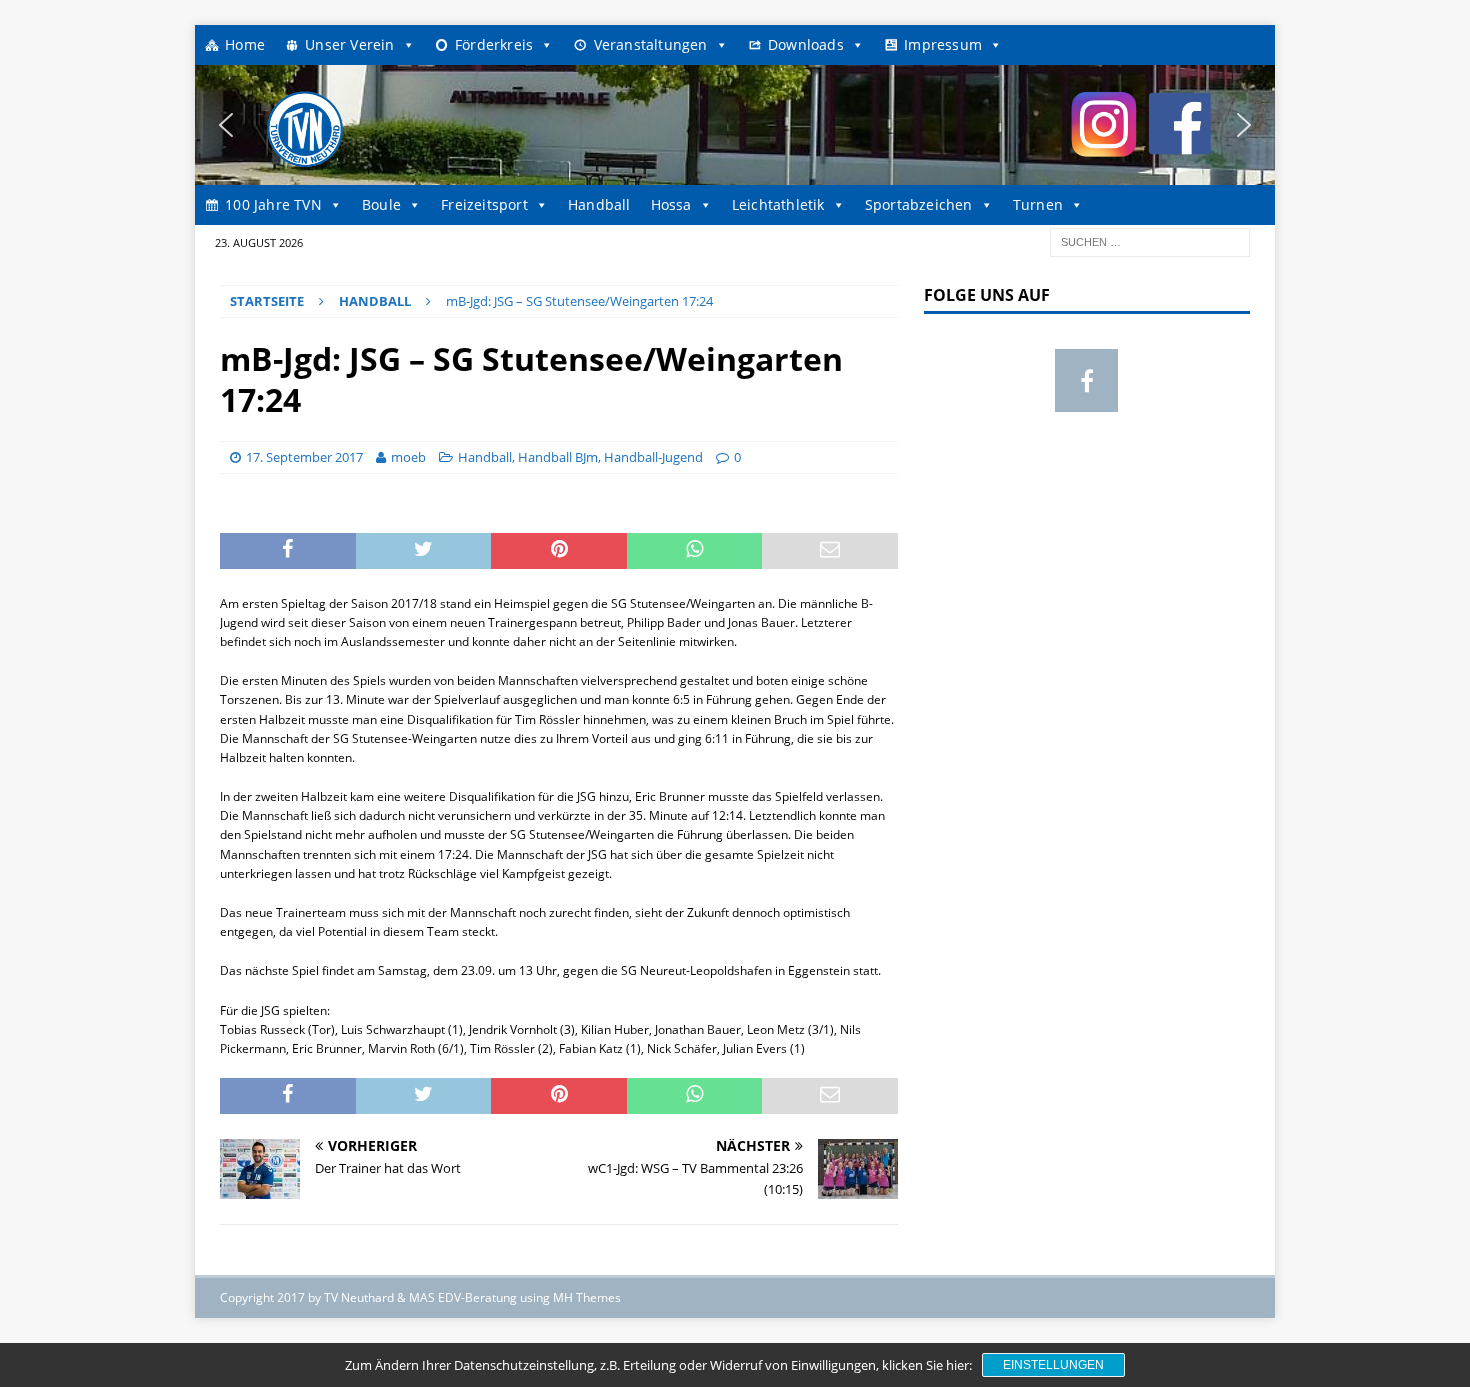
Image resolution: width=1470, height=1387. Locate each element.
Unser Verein (349, 44)
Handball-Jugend (653, 457)
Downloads (806, 44)
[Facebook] (1086, 380)
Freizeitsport (484, 204)
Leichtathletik (778, 204)
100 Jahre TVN (273, 204)
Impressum (943, 44)
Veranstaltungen (651, 44)
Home (245, 44)
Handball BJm (558, 457)
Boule (381, 204)
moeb (408, 457)
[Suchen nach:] (1150, 240)
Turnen (1038, 204)
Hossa (671, 204)
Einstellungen (1053, 1365)
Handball (599, 204)
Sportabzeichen (919, 204)
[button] (226, 125)
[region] (735, 125)
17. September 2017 (304, 457)
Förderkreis (494, 44)
